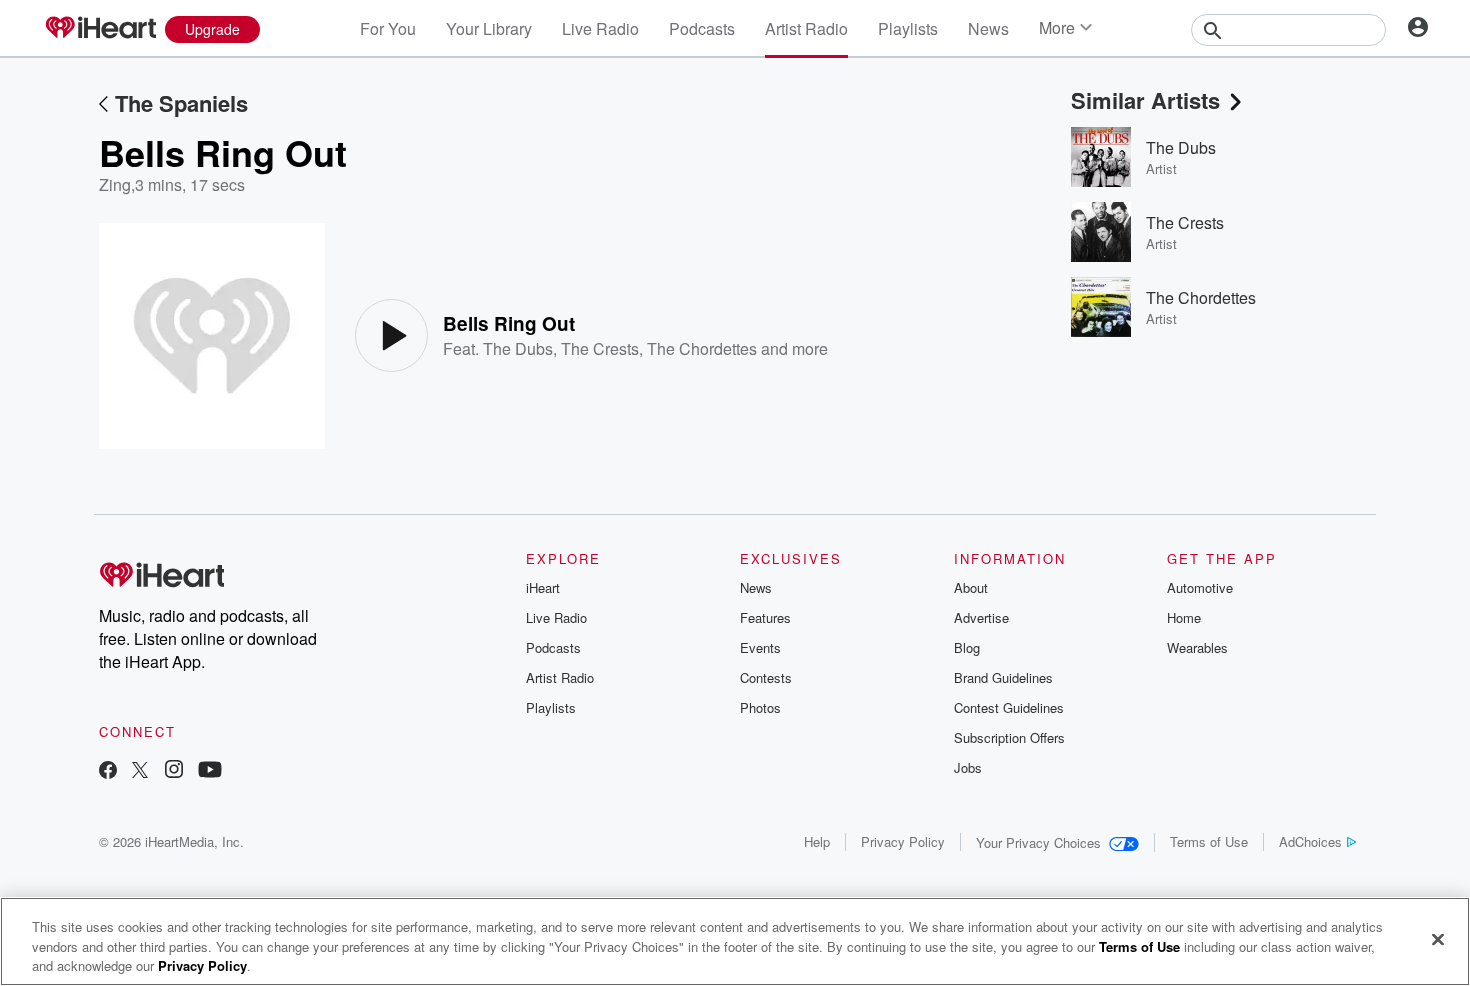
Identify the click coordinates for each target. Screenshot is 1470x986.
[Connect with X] (140, 771)
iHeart (543, 587)
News (988, 28)
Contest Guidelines (1009, 707)
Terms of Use (1209, 841)
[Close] (1438, 939)
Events (760, 647)
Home (1184, 617)
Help (817, 841)
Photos (760, 707)
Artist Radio (806, 28)
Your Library (489, 28)
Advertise (981, 617)
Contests (766, 677)
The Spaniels (181, 103)
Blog (967, 647)
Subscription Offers (1009, 737)
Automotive (1200, 587)
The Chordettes (702, 348)
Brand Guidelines (1003, 677)
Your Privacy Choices (1038, 842)
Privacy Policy (903, 841)
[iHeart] (100, 29)
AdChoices (1310, 841)
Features (765, 617)
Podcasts (702, 28)
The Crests (600, 348)
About (971, 587)
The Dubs (518, 348)
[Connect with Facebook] (108, 771)
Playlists (908, 28)
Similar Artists (1145, 100)
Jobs (968, 767)
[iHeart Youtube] (210, 771)
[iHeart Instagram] (174, 771)
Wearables (1197, 647)
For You (388, 28)
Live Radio (600, 28)
